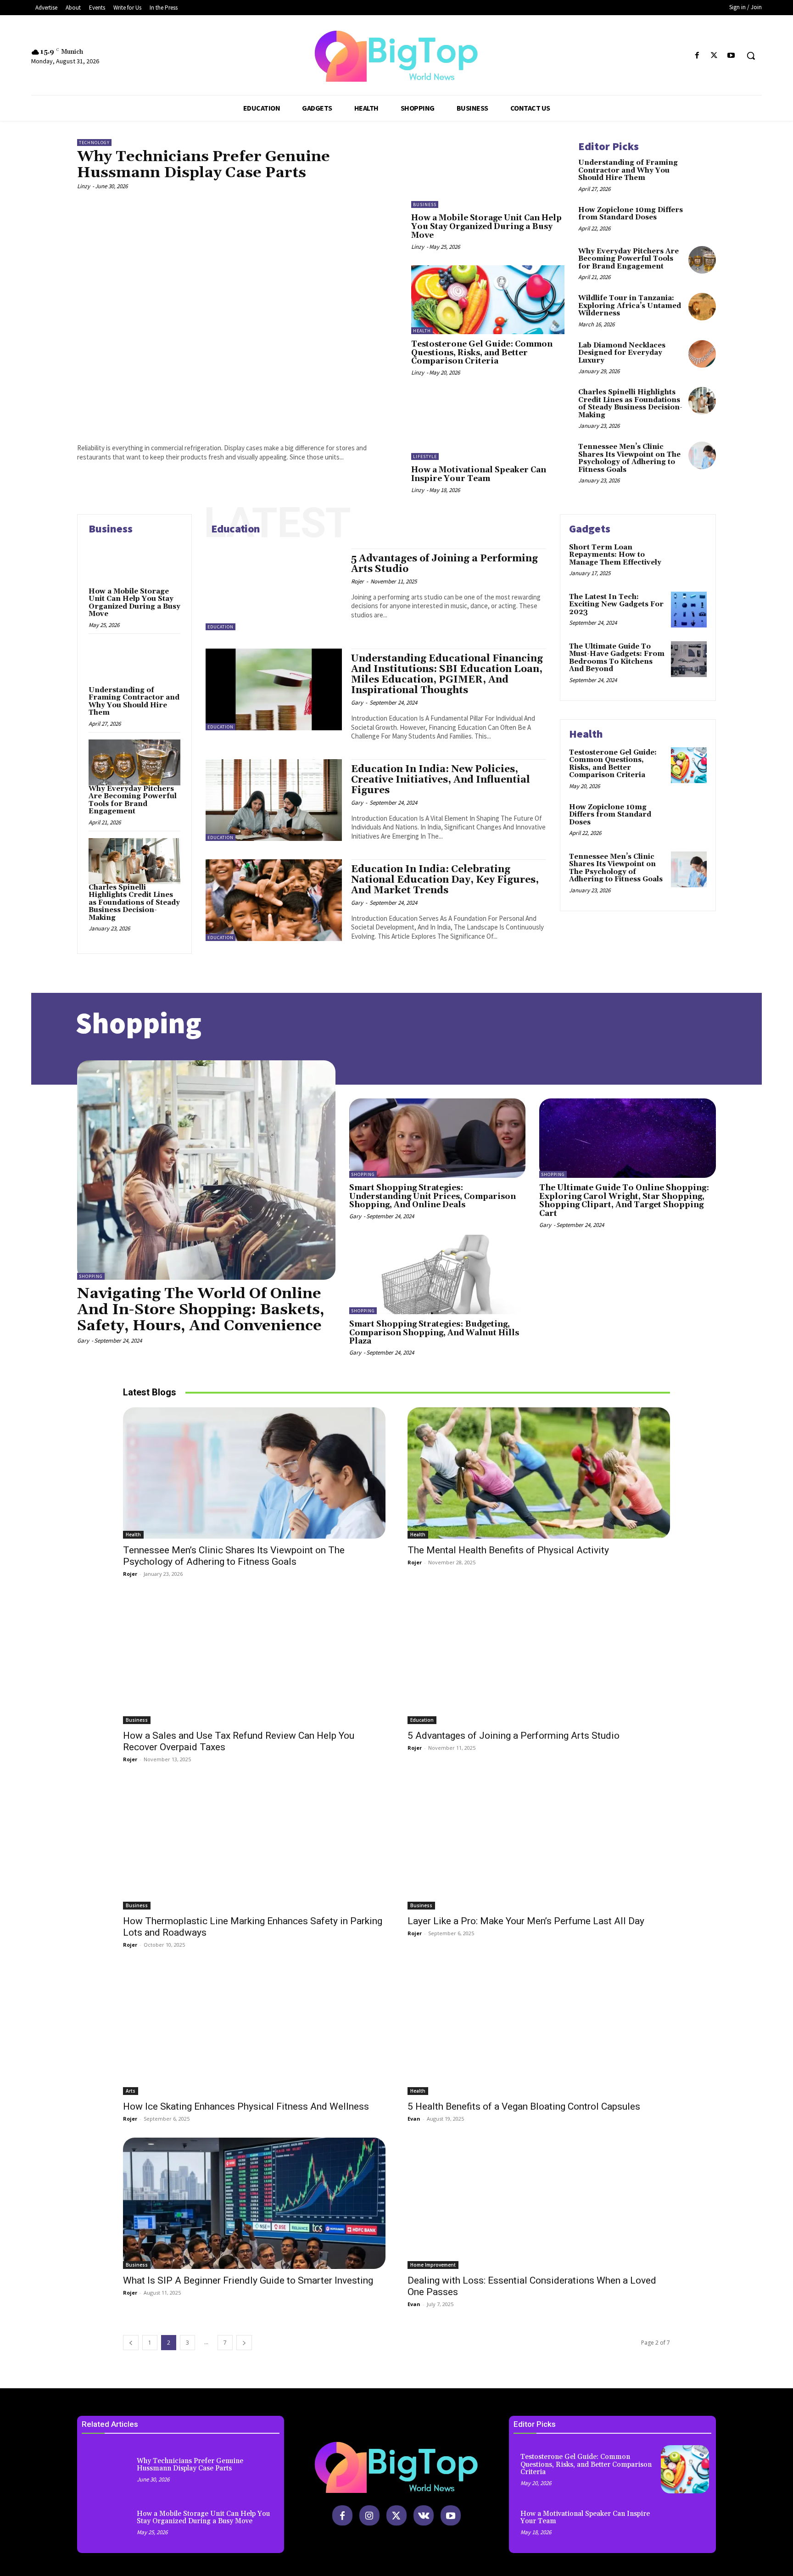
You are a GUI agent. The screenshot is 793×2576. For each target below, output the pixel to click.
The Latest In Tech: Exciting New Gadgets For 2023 (616, 605)
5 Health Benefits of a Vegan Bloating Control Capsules (524, 2106)
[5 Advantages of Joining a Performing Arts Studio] (274, 589)
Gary (357, 703)
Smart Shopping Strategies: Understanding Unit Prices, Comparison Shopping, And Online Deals (433, 1196)
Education (221, 627)
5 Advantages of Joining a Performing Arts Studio (444, 564)
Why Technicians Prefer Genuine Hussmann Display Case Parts (204, 165)
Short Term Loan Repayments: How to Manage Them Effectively (615, 555)
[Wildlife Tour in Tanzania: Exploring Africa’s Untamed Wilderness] (702, 307)
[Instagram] (369, 2515)
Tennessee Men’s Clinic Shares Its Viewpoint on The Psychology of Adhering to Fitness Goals (629, 458)
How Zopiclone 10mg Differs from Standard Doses (631, 214)
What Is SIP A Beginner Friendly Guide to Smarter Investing (248, 2280)
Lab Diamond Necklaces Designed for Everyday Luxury (622, 353)
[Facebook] (697, 56)
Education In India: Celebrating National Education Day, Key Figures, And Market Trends (445, 880)
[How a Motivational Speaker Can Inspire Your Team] (488, 426)
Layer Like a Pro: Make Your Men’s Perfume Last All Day (526, 1921)
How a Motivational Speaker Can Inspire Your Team (479, 474)
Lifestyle (425, 456)
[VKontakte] (424, 2515)
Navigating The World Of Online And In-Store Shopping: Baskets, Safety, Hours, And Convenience (201, 1310)
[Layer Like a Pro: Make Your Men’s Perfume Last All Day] (539, 1844)
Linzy (84, 186)
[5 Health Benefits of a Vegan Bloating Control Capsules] (539, 2029)
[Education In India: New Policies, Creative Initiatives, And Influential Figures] (274, 800)
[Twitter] (714, 56)
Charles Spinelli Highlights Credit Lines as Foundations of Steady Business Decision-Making (630, 404)
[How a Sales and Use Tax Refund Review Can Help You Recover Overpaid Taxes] (254, 1658)
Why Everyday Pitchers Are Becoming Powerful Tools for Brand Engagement (628, 259)
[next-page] (244, 2343)
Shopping (91, 1276)
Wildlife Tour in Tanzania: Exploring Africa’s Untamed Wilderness (630, 306)
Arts (131, 2091)
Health (422, 331)
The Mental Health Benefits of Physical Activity (508, 1550)
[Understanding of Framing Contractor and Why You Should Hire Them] (702, 171)
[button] (751, 56)
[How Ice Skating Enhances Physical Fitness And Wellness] (254, 2029)
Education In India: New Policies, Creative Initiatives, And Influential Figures (441, 780)
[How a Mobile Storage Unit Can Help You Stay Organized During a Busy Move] (488, 174)
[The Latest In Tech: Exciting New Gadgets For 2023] (689, 610)
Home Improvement (433, 2265)
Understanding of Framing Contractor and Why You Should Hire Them (628, 170)
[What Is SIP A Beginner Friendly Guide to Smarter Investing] (254, 2203)
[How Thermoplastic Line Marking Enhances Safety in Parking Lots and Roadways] (254, 1844)
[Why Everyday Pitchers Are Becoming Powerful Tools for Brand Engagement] (702, 260)
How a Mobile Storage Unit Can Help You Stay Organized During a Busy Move (486, 227)
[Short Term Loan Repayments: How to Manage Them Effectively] (689, 560)
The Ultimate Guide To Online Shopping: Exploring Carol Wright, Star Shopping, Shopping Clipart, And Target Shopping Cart (624, 1201)
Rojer (357, 581)
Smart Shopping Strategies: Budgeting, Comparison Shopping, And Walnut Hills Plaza (434, 1333)
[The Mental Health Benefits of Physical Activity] (539, 1473)
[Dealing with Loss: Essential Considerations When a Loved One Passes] (539, 2203)
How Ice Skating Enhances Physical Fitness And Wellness (246, 2106)
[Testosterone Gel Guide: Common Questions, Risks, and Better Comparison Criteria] (488, 300)
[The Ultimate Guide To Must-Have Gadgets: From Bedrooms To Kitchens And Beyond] (689, 659)
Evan (414, 2119)
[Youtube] (731, 56)
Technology (94, 143)
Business (425, 204)
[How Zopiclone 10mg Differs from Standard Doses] (702, 218)
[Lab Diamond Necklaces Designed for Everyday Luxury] (702, 354)
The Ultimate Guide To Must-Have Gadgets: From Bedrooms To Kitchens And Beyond (617, 658)
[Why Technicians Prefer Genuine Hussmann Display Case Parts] (237, 315)
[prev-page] (131, 2343)
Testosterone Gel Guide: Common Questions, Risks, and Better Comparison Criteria (482, 353)
